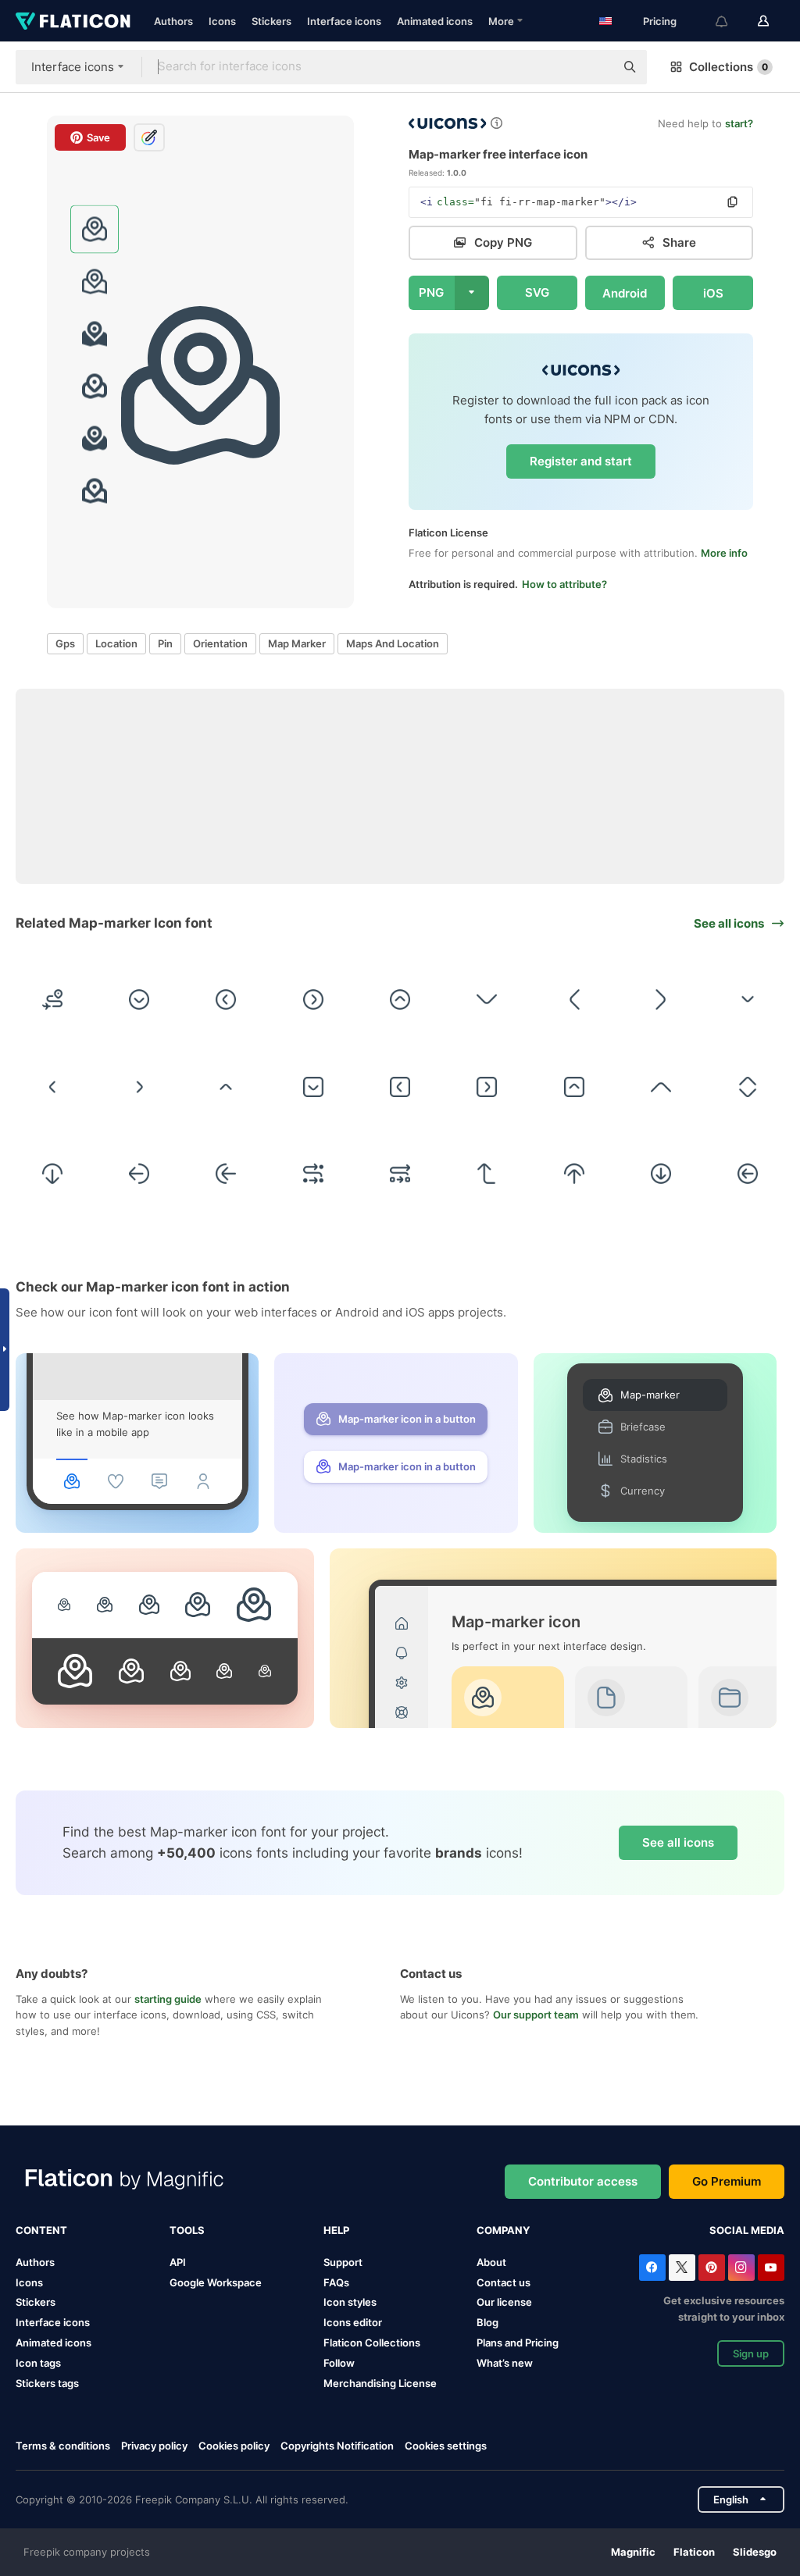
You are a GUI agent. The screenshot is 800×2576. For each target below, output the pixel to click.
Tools (187, 2230)
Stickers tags (47, 2383)
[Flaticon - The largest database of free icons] (73, 21)
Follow (339, 2363)
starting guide (168, 1999)
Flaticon (694, 2552)
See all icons (678, 1842)
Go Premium (727, 2181)
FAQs (336, 2282)
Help (336, 2230)
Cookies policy (234, 2446)
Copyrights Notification (337, 2446)
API (178, 2262)
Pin (165, 643)
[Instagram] (741, 2268)
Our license (504, 2302)
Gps (65, 643)
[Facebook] (652, 2268)
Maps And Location (393, 643)
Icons (222, 21)
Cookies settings (446, 2446)
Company (503, 2230)
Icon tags (38, 2363)
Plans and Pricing (518, 2343)
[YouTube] (771, 2268)
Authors (173, 21)
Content (41, 2230)
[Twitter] (682, 2268)
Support (343, 2262)
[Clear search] (595, 67)
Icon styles (350, 2302)
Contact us (504, 2282)
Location (116, 643)
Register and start (581, 461)
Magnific (633, 2552)
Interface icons (344, 21)
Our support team (536, 2015)
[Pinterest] (712, 2268)
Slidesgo (755, 2552)
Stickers (271, 21)
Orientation (220, 643)
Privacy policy (154, 2446)
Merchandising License (380, 2383)
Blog (487, 2322)
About (491, 2262)
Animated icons (435, 21)
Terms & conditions (63, 2446)
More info (724, 553)
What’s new (505, 2363)
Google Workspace (216, 2282)
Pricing (660, 21)
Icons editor (353, 2322)
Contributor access (583, 2181)
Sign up (751, 2353)
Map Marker (297, 643)
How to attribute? (564, 584)
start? (739, 123)
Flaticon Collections (372, 2343)
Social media (747, 2230)
